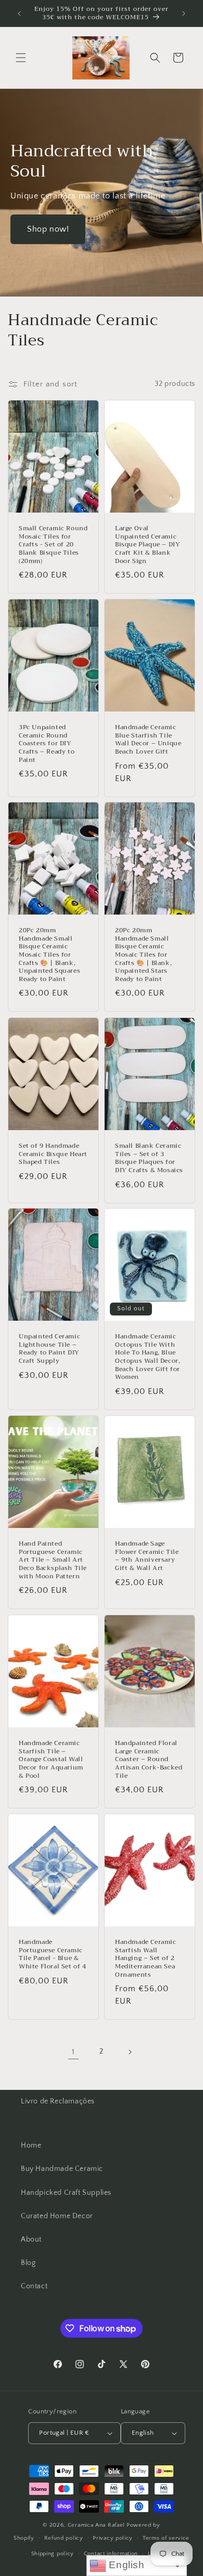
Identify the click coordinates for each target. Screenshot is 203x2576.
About (31, 2239)
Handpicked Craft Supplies (66, 2193)
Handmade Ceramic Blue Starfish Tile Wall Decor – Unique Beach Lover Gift (148, 740)
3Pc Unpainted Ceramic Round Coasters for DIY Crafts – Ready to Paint (47, 744)
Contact (34, 2286)
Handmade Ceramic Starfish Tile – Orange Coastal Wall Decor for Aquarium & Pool (51, 1760)
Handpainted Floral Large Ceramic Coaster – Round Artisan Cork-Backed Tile (149, 1760)
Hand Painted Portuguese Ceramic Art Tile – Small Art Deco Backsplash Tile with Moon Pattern (53, 1561)
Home (31, 2145)
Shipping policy (53, 2554)
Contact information (111, 2554)
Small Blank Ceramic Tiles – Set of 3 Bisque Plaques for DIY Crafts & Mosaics (149, 1158)
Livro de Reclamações (58, 2101)
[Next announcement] (184, 14)
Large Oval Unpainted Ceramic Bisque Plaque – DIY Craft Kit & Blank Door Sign (148, 545)
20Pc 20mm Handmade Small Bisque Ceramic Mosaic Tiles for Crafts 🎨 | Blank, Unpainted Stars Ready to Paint (143, 955)
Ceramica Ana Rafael (96, 2525)
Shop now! (48, 229)
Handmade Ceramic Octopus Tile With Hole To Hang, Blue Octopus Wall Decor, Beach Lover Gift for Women (148, 1358)
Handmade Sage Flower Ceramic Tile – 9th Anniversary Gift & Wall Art (147, 1557)
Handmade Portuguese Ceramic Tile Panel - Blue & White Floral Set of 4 (53, 1954)
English (125, 2565)
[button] (21, 58)
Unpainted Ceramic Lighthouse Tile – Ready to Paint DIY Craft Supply (49, 1349)
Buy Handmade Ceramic (62, 2169)
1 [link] (73, 2052)
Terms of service (166, 2538)
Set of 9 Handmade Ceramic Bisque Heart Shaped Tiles (53, 1154)
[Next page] (130, 2052)
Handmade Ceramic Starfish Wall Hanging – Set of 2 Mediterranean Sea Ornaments (146, 1958)
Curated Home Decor (57, 2216)
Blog (28, 2263)
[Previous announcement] (19, 14)
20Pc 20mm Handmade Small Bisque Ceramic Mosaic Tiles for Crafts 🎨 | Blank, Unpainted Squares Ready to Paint (49, 955)
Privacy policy (113, 2538)
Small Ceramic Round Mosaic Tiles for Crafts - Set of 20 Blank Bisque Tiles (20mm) (53, 545)
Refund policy (64, 2538)
